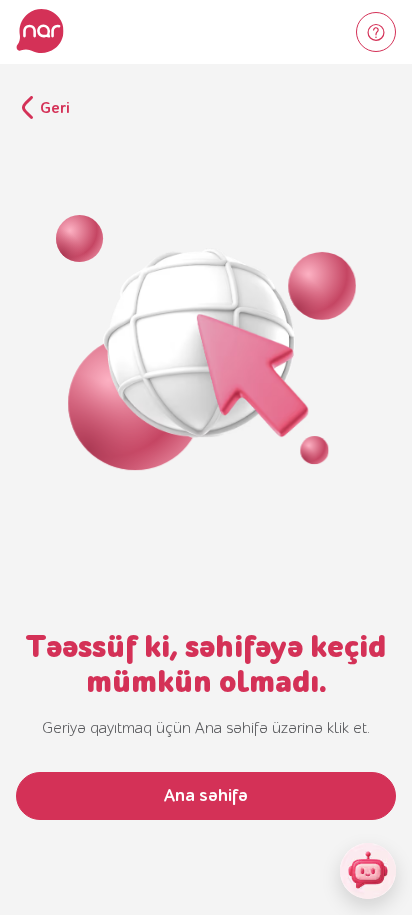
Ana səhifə (206, 795)
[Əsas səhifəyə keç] (40, 32)
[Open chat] (368, 871)
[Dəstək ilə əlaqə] (376, 32)
